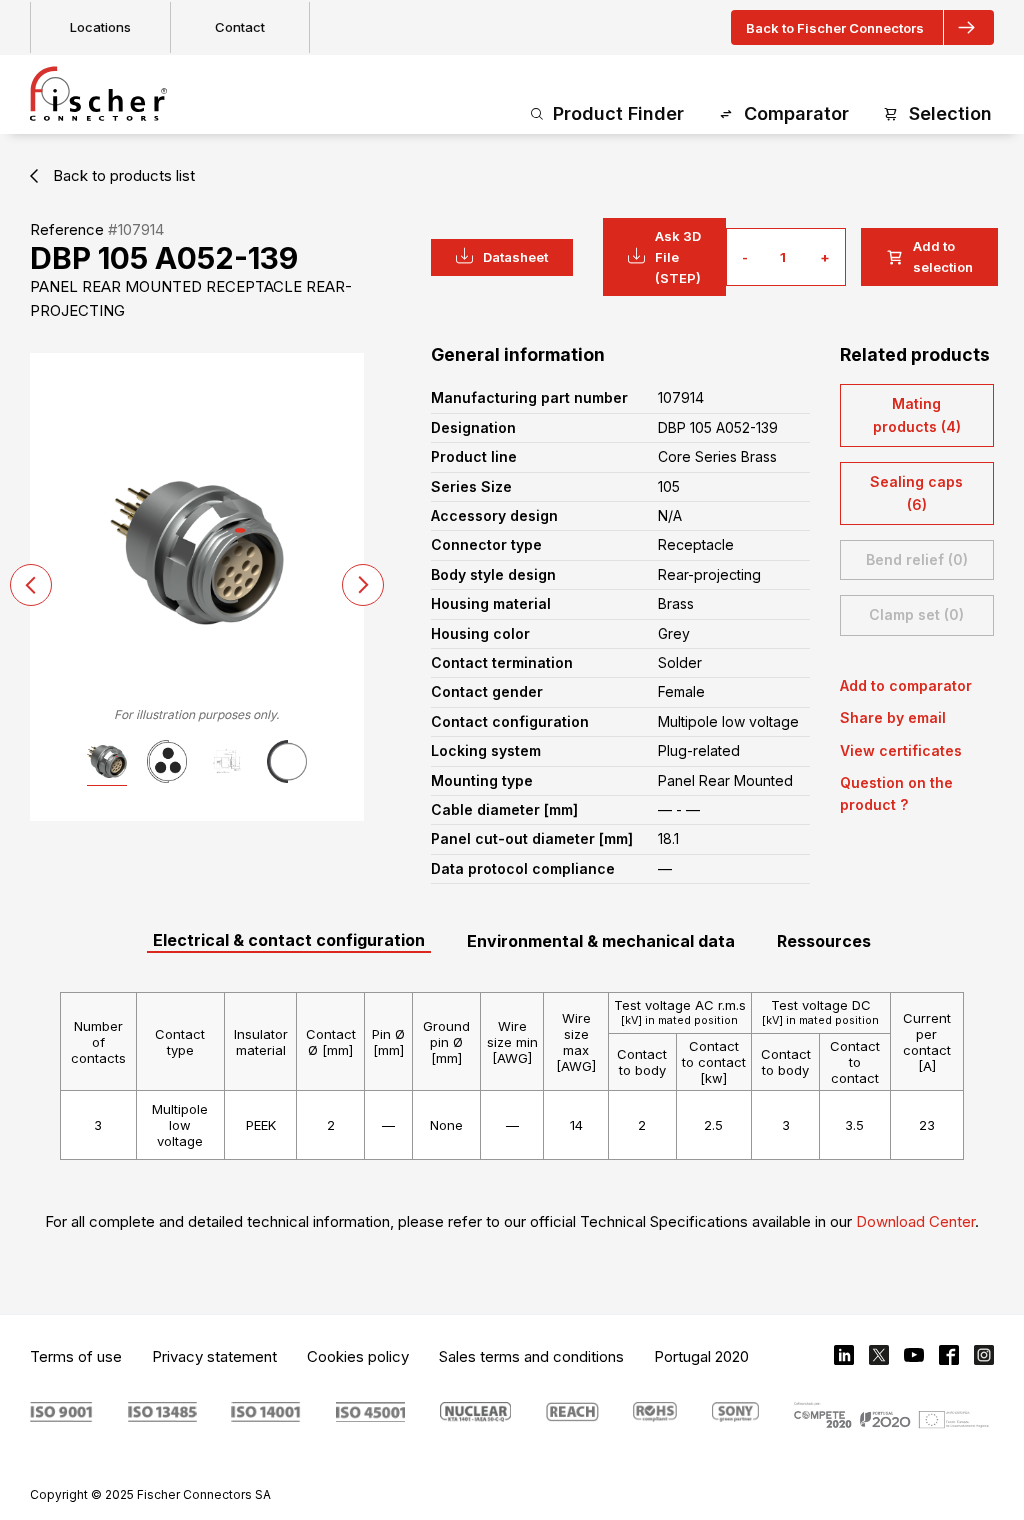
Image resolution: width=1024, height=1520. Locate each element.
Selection (950, 113)
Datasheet (515, 257)
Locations (100, 27)
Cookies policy (358, 1356)
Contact (240, 27)
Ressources (824, 941)
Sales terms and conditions (531, 1356)
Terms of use (76, 1356)
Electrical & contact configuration (289, 940)
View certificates (901, 750)
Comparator (796, 113)
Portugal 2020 (701, 1356)
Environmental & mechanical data (601, 941)
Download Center (915, 1221)
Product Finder (618, 113)
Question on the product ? (896, 793)
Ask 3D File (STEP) (678, 257)
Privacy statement (214, 1356)
